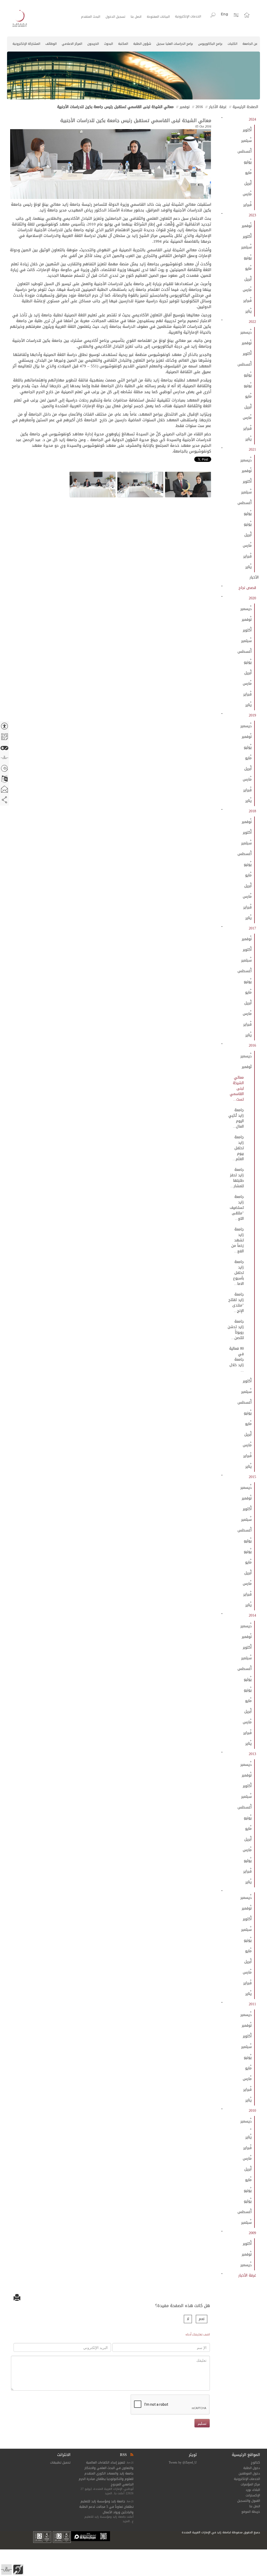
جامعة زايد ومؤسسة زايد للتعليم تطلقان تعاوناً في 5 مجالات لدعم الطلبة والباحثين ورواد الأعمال (106, 2507)
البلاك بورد (253, 2490)
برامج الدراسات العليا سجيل (175, 44)
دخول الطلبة (252, 2468)
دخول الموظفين (249, 2473)
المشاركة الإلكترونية (26, 44)
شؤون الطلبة (142, 44)
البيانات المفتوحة (153, 17)
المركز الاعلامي (72, 44)
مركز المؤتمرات (250, 2484)
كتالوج (255, 2462)
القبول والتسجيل (249, 2501)
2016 (199, 107)
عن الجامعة (250, 44)
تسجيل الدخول (105, 17)
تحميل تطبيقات (60, 2462)
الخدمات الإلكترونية (186, 17)
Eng (224, 14)
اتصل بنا (129, 17)
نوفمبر (185, 107)
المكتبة (123, 44)
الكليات (232, 44)
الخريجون (93, 44)
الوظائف (51, 44)
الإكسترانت (253, 2495)
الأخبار (254, 577)
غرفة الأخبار (218, 107)
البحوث (108, 44)
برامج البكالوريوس (210, 44)
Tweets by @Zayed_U (183, 2462)
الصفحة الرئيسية (245, 107)
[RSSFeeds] (131, 2455)
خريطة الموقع (251, 2512)
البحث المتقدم (78, 17)
